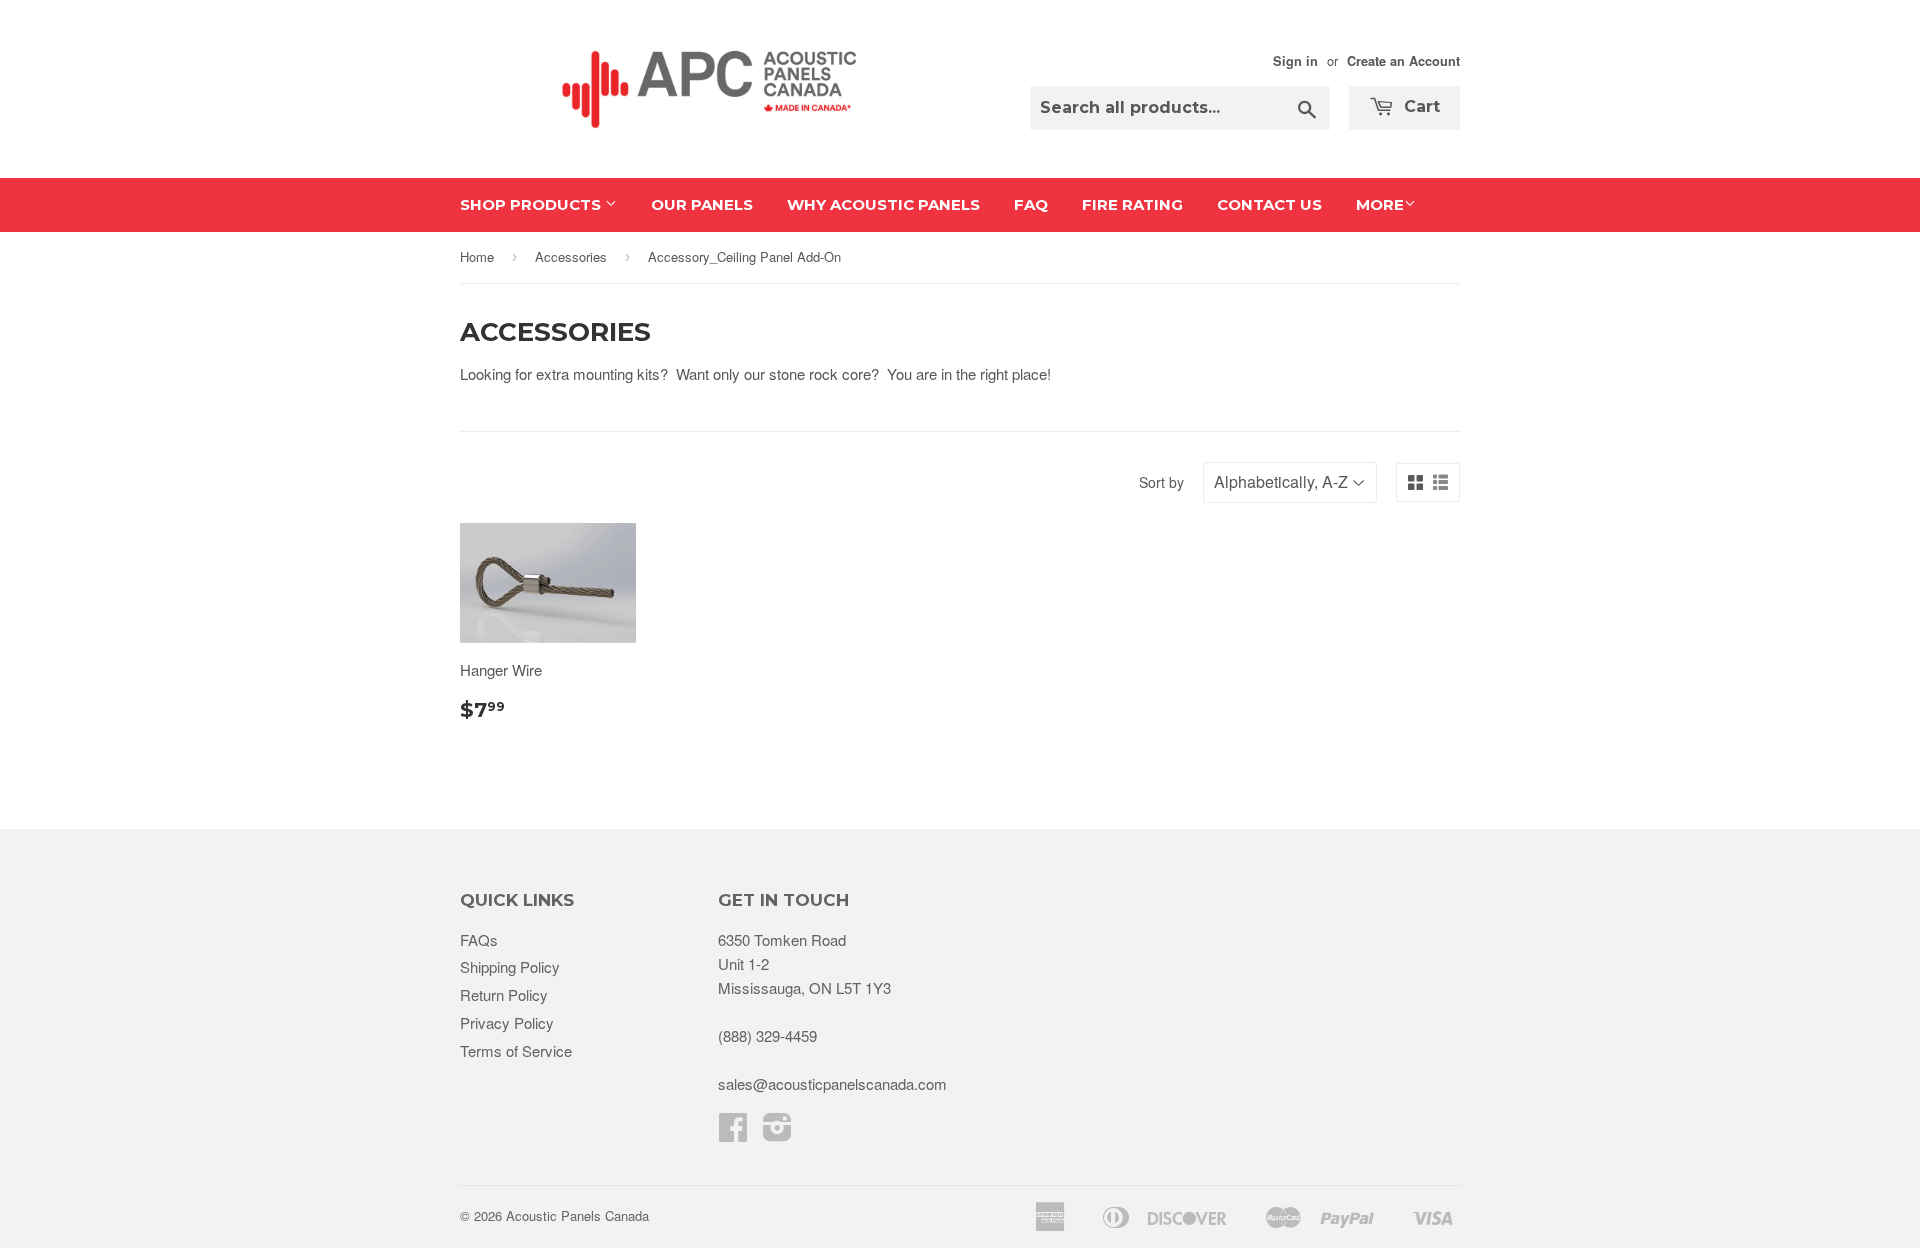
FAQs (479, 939)
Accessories (571, 256)
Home (477, 256)
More (1380, 204)
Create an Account (1403, 61)
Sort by (1161, 482)
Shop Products (532, 204)
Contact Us (1269, 204)
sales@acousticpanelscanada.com (832, 1083)
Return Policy (504, 994)
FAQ (1031, 204)
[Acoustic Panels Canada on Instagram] (777, 1132)
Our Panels (702, 204)
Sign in (1295, 61)
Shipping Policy (510, 966)
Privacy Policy (507, 1022)
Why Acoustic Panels (883, 204)
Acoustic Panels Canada (577, 1215)
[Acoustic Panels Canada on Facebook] (733, 1132)
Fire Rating (1132, 204)
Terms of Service (516, 1050)
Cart (1419, 106)
